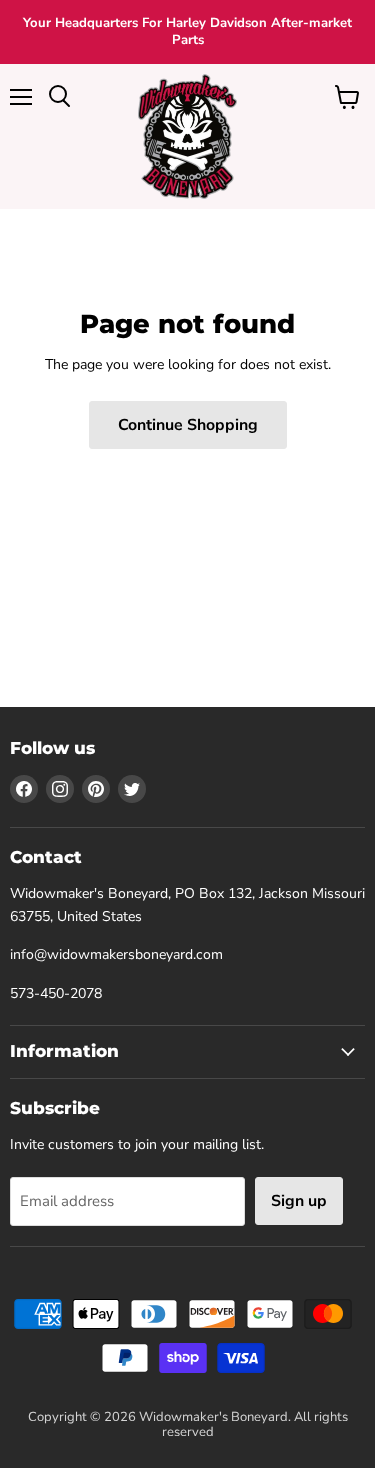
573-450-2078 (56, 993)
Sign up (299, 1201)
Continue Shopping (188, 425)
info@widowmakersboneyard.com (116, 954)
